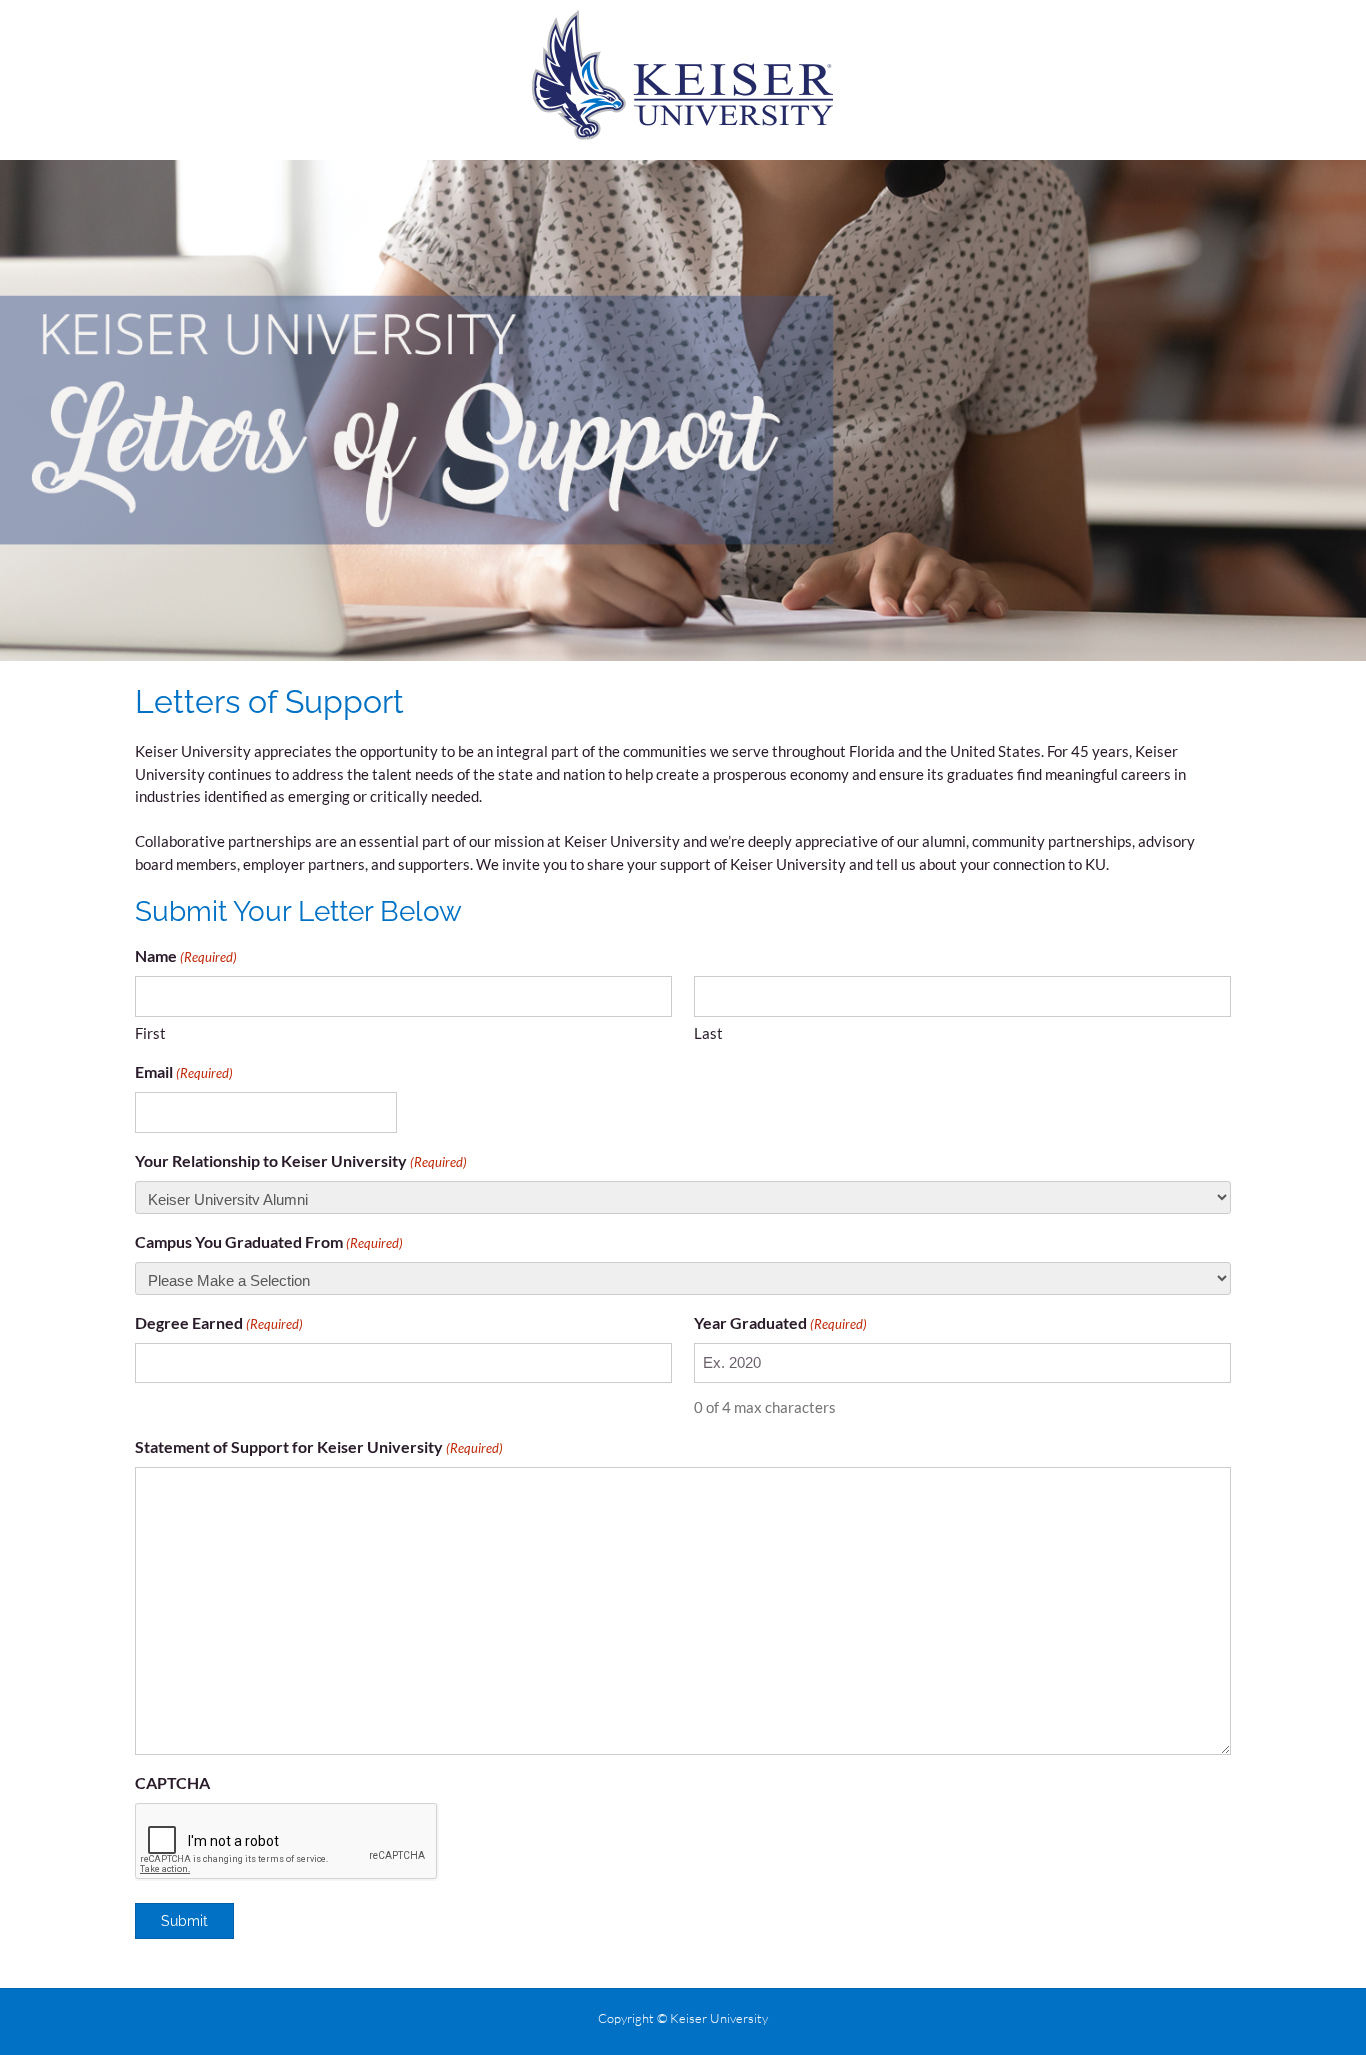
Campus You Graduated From (269, 1241)
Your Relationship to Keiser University (301, 1160)
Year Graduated (780, 1322)
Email (184, 1071)
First (150, 1033)
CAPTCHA (172, 1782)
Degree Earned (219, 1322)
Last (708, 1033)
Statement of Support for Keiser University (319, 1446)
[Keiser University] (683, 75)
